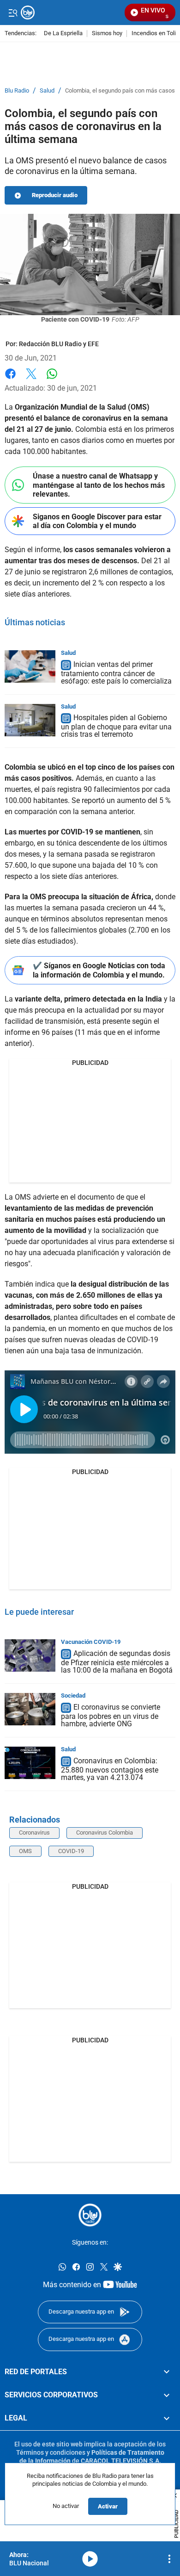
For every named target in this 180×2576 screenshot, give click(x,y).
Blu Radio (17, 91)
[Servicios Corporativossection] (167, 2395)
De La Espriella (63, 34)
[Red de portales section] (167, 2372)
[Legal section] (167, 2419)
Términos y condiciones (51, 2452)
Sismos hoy (107, 34)
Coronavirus (34, 1832)
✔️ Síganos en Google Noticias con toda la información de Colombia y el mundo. (99, 970)
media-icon (90, 2559)
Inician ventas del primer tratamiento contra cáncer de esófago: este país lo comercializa (116, 673)
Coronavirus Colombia (105, 1832)
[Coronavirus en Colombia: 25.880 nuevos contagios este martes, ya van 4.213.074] (30, 1763)
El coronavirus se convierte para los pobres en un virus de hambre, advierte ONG (111, 1715)
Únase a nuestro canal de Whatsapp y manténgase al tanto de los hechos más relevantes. (99, 485)
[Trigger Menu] (13, 12)
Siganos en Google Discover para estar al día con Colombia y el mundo (97, 521)
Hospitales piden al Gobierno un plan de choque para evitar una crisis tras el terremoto (116, 726)
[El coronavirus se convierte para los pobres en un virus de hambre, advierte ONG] (30, 1709)
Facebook (10, 379)
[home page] (90, 2215)
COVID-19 (71, 1851)
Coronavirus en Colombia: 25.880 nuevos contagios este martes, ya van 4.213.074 (110, 1769)
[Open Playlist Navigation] (169, 2559)
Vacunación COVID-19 (91, 1642)
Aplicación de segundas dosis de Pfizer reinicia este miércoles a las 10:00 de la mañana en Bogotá (117, 1662)
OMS (25, 1851)
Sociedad (73, 1696)
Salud (47, 91)
